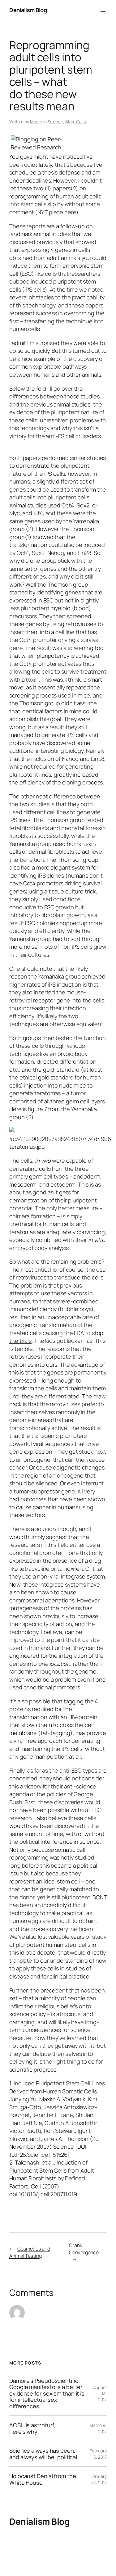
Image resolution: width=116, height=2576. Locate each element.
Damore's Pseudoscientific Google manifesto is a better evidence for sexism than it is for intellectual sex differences (47, 2393)
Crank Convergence (84, 2249)
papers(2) (65, 188)
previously (49, 242)
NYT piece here (57, 212)
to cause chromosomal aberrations (43, 1596)
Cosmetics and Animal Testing (30, 2252)
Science (55, 122)
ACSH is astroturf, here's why (32, 2428)
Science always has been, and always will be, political (43, 2454)
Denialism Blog (28, 10)
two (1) (42, 188)
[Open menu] (103, 10)
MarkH (36, 122)
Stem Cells (75, 122)
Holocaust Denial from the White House (43, 2479)
